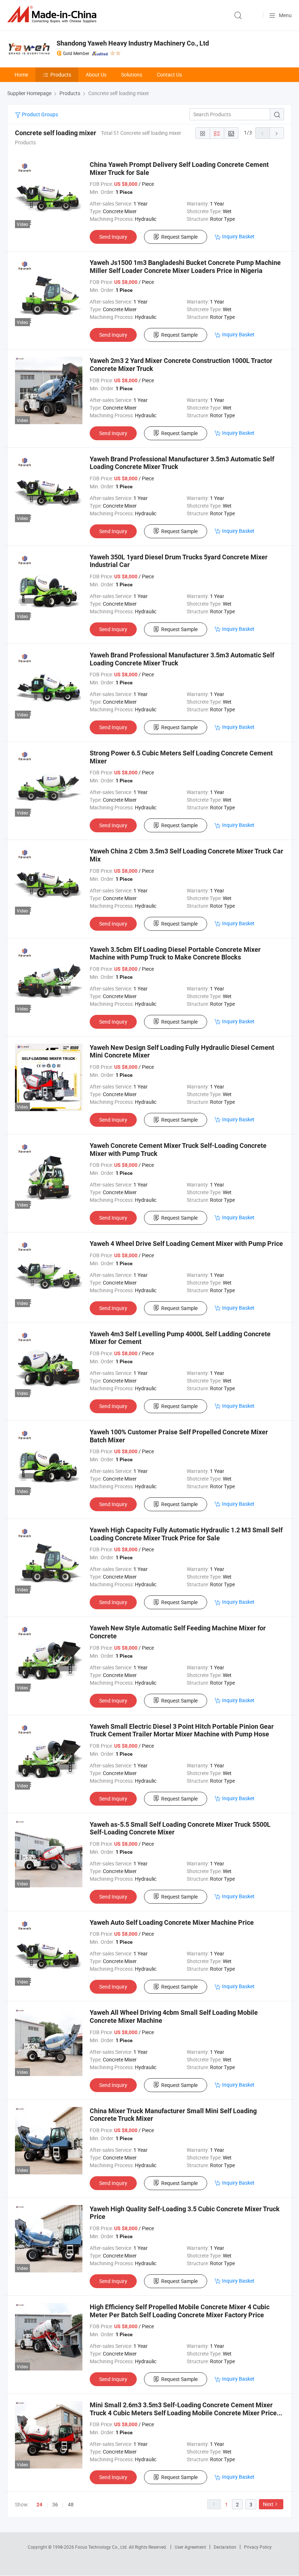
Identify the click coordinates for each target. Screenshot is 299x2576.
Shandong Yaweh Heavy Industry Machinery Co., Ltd (133, 43)
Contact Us (169, 75)
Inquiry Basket (238, 236)
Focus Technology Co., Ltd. (102, 2547)
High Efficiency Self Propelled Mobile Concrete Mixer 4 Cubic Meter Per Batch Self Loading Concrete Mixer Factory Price (180, 2311)
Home (21, 75)
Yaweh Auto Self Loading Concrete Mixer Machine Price (172, 1922)
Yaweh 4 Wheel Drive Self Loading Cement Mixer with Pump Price (186, 1244)
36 (55, 2504)
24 (39, 2505)
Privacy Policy (258, 2547)
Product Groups (39, 114)
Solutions (132, 75)
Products (61, 75)
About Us (96, 75)
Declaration (225, 2547)
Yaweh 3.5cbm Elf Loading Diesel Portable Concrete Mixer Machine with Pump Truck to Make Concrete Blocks (175, 953)
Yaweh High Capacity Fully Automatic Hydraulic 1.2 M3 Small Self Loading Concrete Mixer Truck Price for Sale (186, 1534)
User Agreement (190, 2547)
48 (71, 2504)
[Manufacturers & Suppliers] (53, 14)
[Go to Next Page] (277, 133)
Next (268, 2504)
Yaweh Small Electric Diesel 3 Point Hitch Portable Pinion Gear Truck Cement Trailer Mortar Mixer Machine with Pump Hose (182, 1730)
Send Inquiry (113, 237)
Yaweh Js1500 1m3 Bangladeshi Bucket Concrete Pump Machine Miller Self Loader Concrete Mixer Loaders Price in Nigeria (185, 267)
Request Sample (179, 237)
